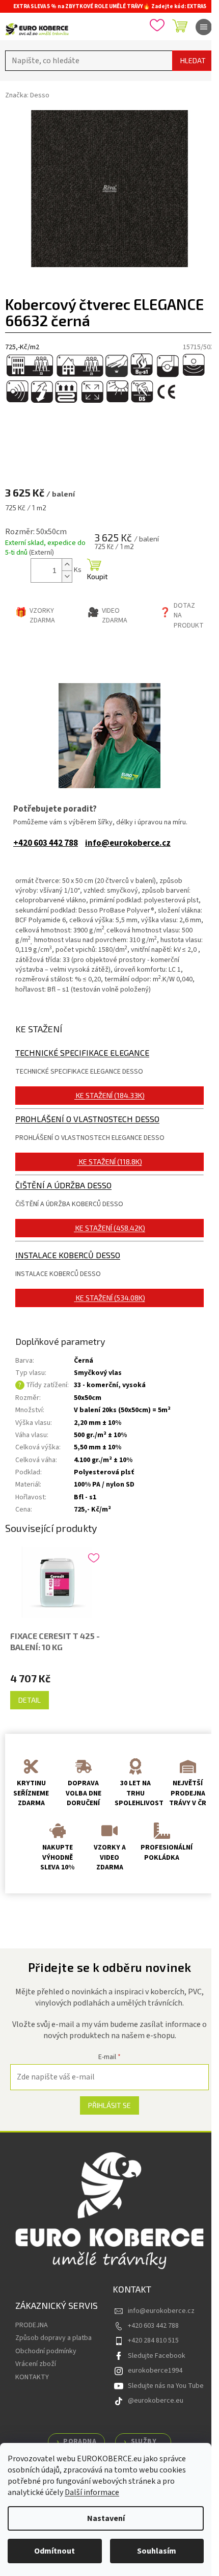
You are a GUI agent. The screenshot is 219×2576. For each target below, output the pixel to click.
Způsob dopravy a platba (53, 2338)
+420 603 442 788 (46, 843)
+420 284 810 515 (153, 2340)
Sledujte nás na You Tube (166, 2386)
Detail (30, 1700)
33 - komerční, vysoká (110, 1385)
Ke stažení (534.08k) (111, 1298)
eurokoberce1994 (155, 2371)
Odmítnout (54, 2551)
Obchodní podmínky (46, 2351)
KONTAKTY (32, 2377)
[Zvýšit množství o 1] (67, 565)
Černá (84, 1361)
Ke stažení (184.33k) (110, 1095)
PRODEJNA (32, 2325)
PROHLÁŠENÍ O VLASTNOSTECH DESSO (87, 1119)
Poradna (80, 2441)
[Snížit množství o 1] (67, 576)
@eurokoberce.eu (156, 2401)
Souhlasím (157, 2551)
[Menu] (204, 27)
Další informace (92, 2492)
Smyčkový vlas (98, 1373)
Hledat (193, 60)
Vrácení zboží (36, 2364)
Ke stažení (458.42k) (110, 1228)
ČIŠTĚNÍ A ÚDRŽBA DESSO (63, 1185)
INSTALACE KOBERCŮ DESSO (68, 1255)
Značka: (27, 95)
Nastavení (106, 2518)
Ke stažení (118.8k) (111, 1162)
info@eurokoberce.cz (128, 843)
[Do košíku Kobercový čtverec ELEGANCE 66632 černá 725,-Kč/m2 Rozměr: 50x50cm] (94, 570)
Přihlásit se (109, 2105)
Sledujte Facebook (157, 2356)
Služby (144, 2441)
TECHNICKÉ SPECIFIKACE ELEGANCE (82, 1052)
